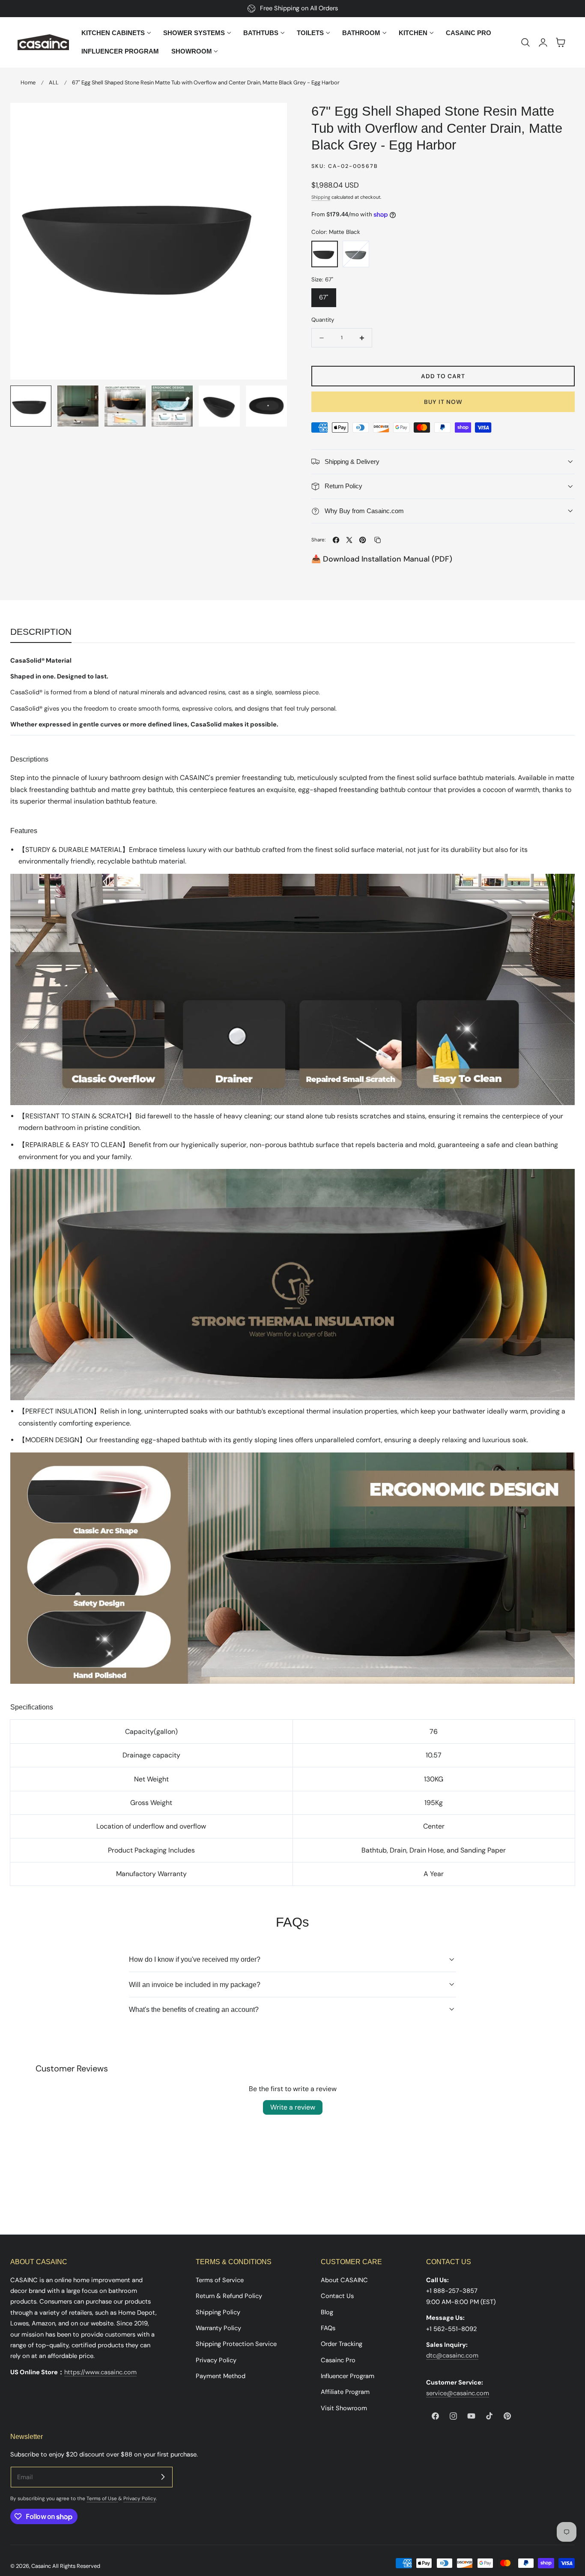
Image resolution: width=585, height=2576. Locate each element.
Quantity (323, 320)
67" (324, 297)
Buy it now (443, 402)
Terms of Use (102, 2498)
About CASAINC (344, 2280)
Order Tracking (342, 2344)
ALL (54, 82)
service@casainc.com (458, 2393)
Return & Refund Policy (229, 2296)
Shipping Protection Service (236, 2344)
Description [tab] (41, 632)
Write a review (293, 2107)
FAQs (328, 2328)
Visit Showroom (344, 2408)
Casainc (41, 2566)
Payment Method (221, 2376)
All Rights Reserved (76, 2566)
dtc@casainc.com (452, 2355)
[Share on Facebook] (336, 540)
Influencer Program (348, 2376)
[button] (525, 42)
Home (28, 82)
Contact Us (337, 2296)
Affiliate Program (345, 2392)
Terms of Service (220, 2280)
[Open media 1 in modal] (271, 118)
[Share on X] (349, 540)
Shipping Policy (218, 2312)
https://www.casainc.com (100, 2372)
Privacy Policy (216, 2360)
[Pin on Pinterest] (363, 540)
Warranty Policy (218, 2328)
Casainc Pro (338, 2360)
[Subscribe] (163, 2477)
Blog (327, 2312)
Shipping (321, 197)
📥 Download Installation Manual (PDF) (382, 559)
